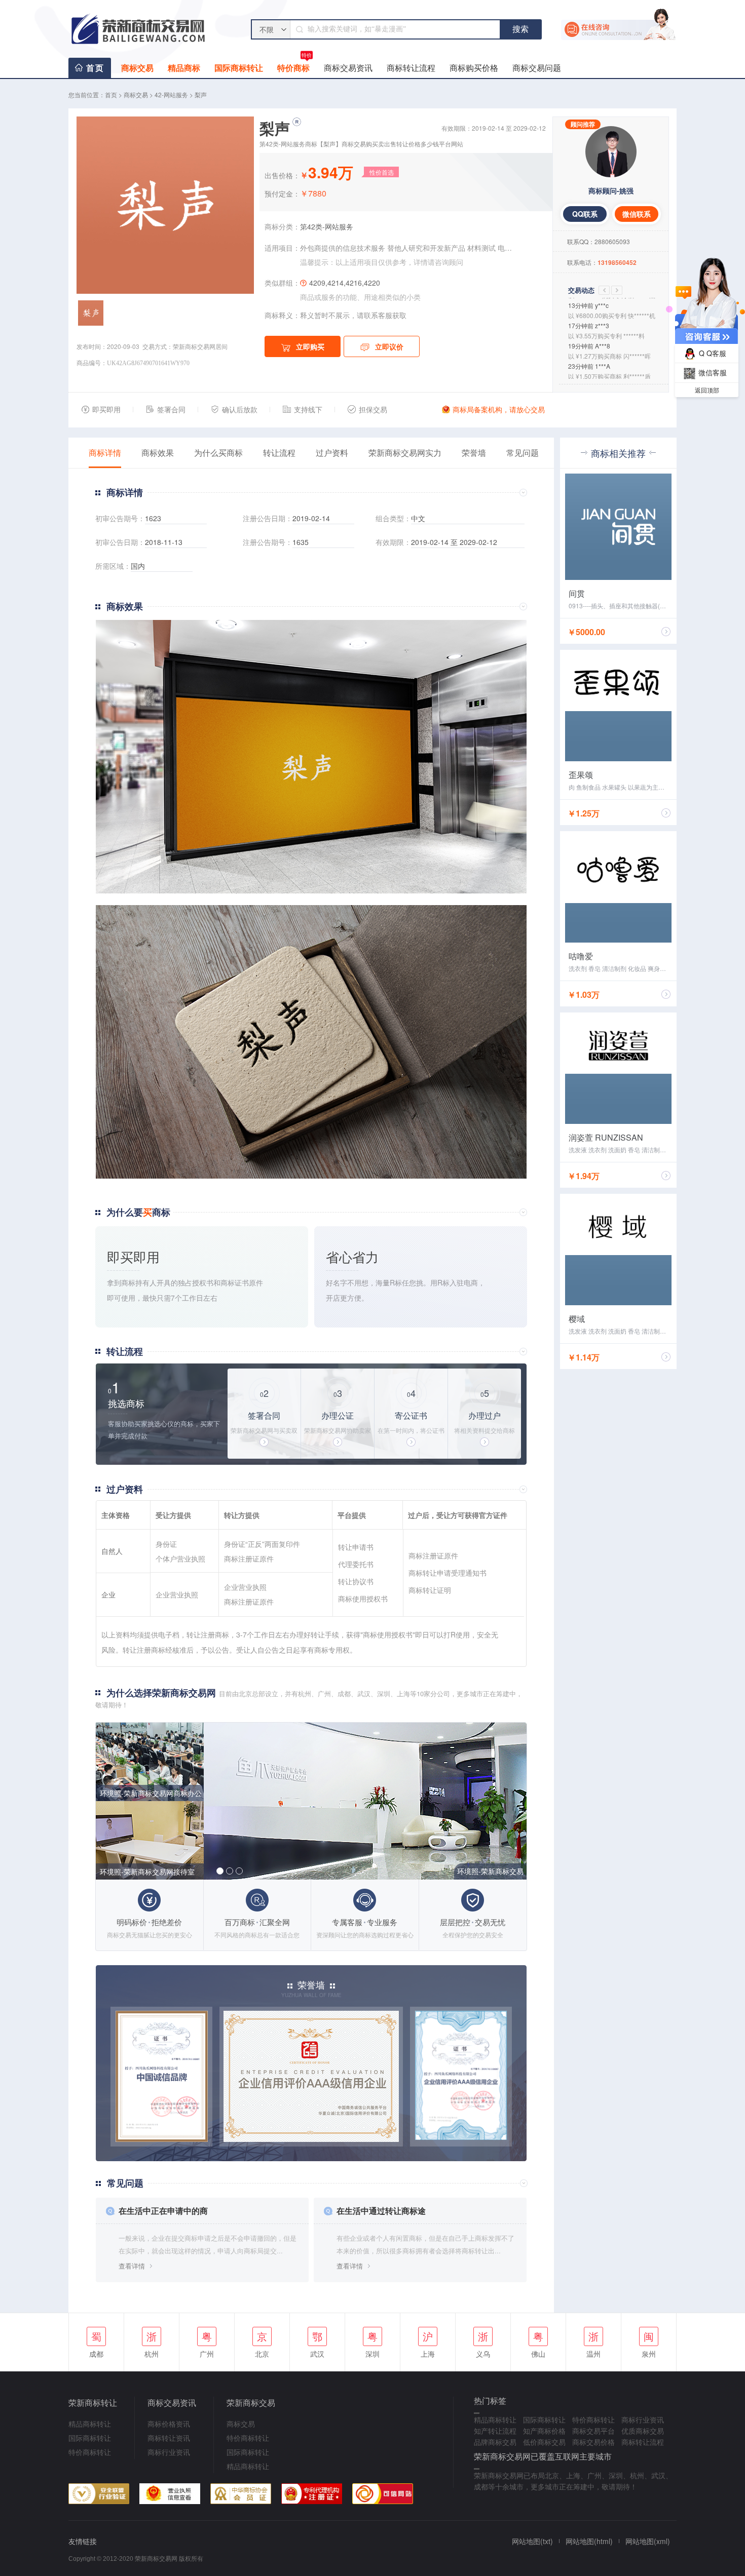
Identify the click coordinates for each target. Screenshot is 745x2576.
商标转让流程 (411, 68)
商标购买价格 (474, 68)
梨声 (201, 94)
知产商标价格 (544, 2431)
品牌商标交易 (495, 2442)
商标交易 (137, 68)
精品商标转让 (90, 2424)
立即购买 (310, 346)
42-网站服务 (171, 94)
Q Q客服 (713, 353)
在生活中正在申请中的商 (163, 2211)
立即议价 (389, 346)
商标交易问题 (537, 68)
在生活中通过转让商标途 (381, 2211)
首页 (95, 68)
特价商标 (294, 66)
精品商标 (184, 68)
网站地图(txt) (532, 2541)
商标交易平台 (593, 2431)
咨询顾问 (449, 262)
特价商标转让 (90, 2452)
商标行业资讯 (169, 2452)
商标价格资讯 (169, 2424)
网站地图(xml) (648, 2541)
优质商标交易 (643, 2431)
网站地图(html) (589, 2541)
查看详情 (132, 2266)
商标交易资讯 (348, 68)
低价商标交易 (544, 2442)
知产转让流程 (495, 2431)
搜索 (520, 29)
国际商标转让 (239, 68)
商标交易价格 (593, 2442)
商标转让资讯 (169, 2438)
